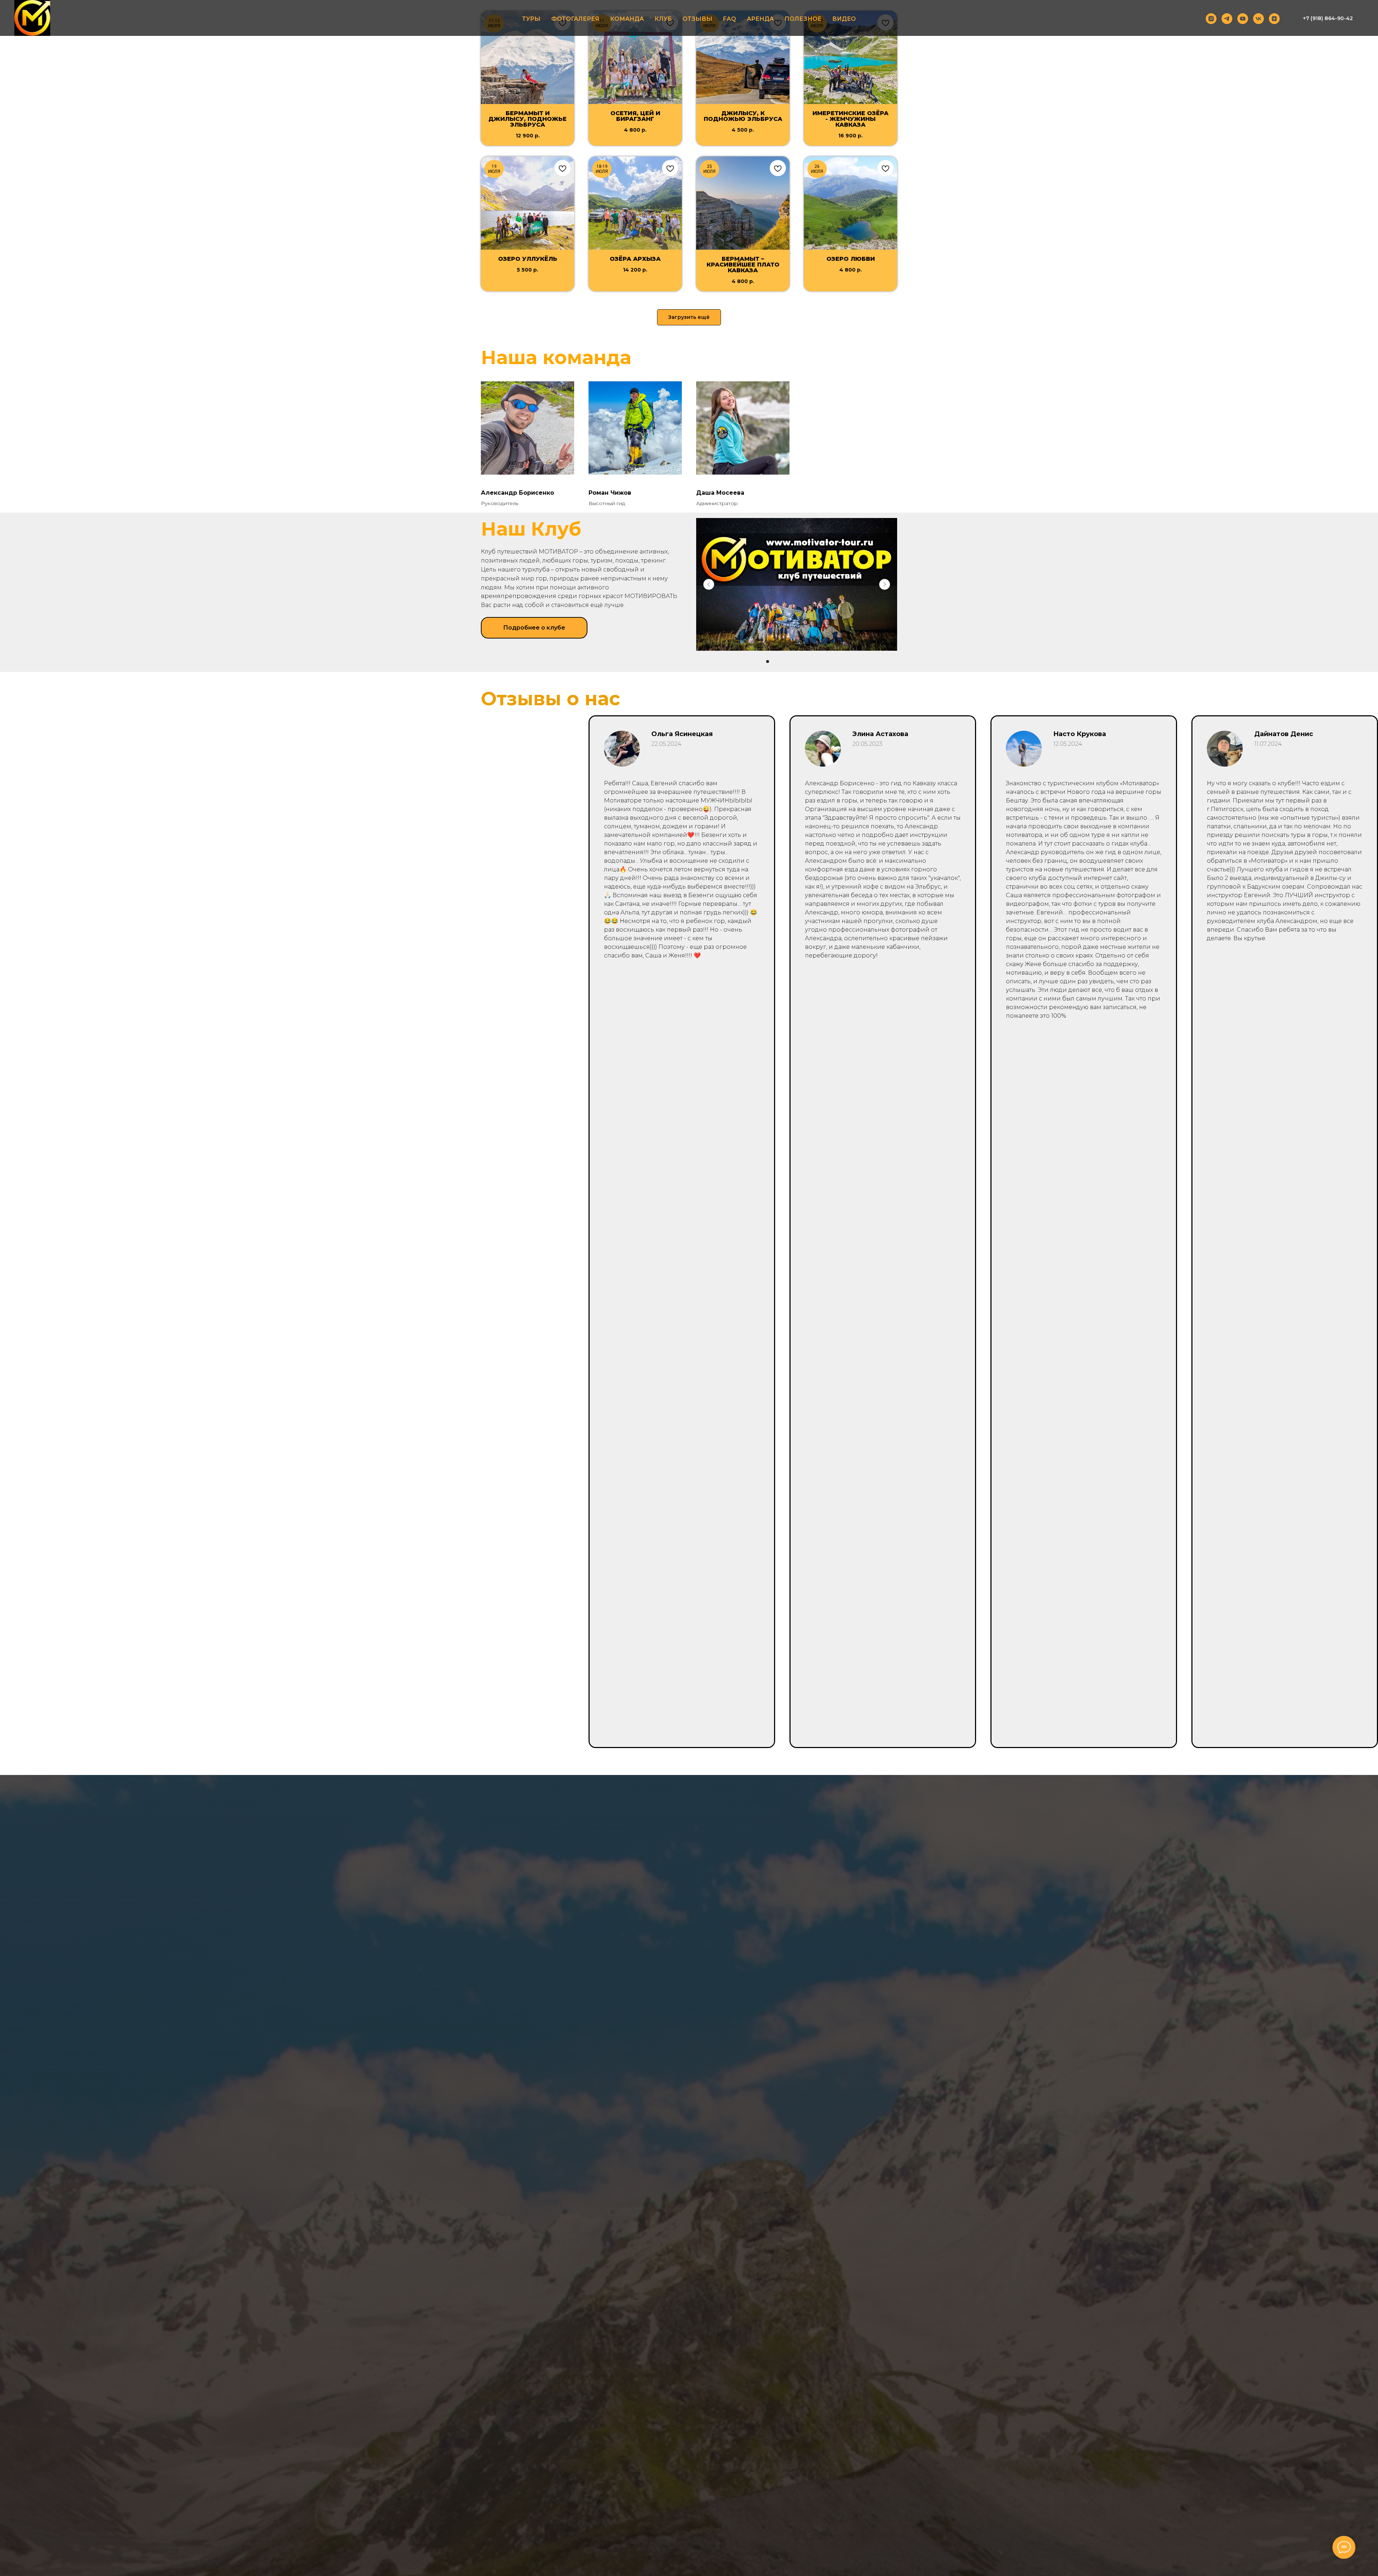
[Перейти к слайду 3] (781, 661)
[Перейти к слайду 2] (774, 661)
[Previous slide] (709, 584)
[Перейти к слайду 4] (787, 661)
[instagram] (1211, 19)
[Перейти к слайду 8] (813, 661)
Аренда (760, 19)
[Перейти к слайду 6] (800, 661)
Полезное (803, 19)
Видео (844, 19)
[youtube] (1243, 19)
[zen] (1274, 19)
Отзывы (697, 19)
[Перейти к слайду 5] (793, 661)
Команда (627, 19)
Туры (531, 19)
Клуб (663, 19)
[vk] (1259, 19)
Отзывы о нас (550, 699)
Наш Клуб (531, 529)
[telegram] (1227, 19)
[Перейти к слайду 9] (819, 661)
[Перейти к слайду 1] (768, 661)
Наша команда (556, 357)
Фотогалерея (575, 19)
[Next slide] (885, 584)
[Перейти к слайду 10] (826, 661)
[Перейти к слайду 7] (806, 661)
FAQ (730, 19)
